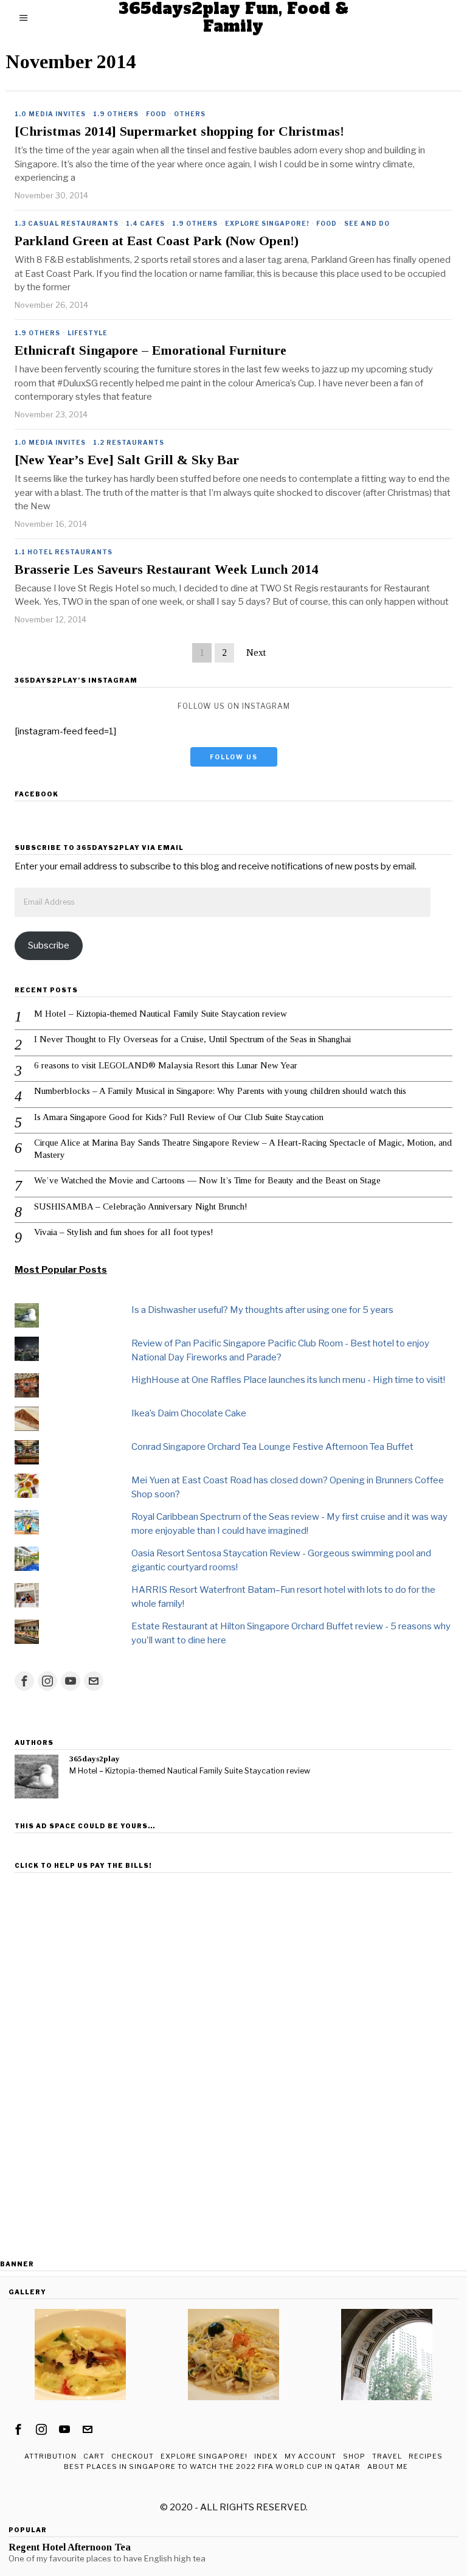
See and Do (367, 223)
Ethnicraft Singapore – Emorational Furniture (150, 350)
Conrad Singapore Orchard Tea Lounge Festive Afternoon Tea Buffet (272, 1447)
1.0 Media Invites (50, 114)
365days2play (95, 1759)
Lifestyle (88, 333)
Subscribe (49, 945)
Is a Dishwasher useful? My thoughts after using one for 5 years (262, 1310)
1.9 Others (116, 114)
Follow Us (234, 757)
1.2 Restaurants (129, 442)
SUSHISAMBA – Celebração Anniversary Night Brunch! (141, 1206)
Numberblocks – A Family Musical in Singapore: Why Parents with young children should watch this (220, 1091)
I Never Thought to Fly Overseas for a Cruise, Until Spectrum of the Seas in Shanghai (192, 1039)
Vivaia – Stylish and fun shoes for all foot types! (124, 1232)
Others (190, 114)
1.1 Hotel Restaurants (64, 552)
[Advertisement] (233, 1963)
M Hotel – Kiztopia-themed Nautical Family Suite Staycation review (161, 1014)
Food (156, 114)
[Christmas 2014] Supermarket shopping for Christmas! (179, 131)
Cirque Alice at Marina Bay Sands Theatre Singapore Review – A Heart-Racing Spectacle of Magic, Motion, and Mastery (243, 1149)
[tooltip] (24, 1681)
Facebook (36, 794)
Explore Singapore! (267, 223)
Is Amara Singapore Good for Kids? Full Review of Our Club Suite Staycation (179, 1117)
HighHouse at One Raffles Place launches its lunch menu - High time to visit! (288, 1380)
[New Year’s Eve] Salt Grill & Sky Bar (127, 460)
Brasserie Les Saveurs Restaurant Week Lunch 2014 (166, 569)
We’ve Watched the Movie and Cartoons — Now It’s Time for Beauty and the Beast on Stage (207, 1180)
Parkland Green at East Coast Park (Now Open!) (157, 241)
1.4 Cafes (145, 223)
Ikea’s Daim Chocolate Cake (189, 1413)
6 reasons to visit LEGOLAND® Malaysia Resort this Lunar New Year (166, 1065)
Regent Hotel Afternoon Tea (70, 2547)
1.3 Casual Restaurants (67, 223)
